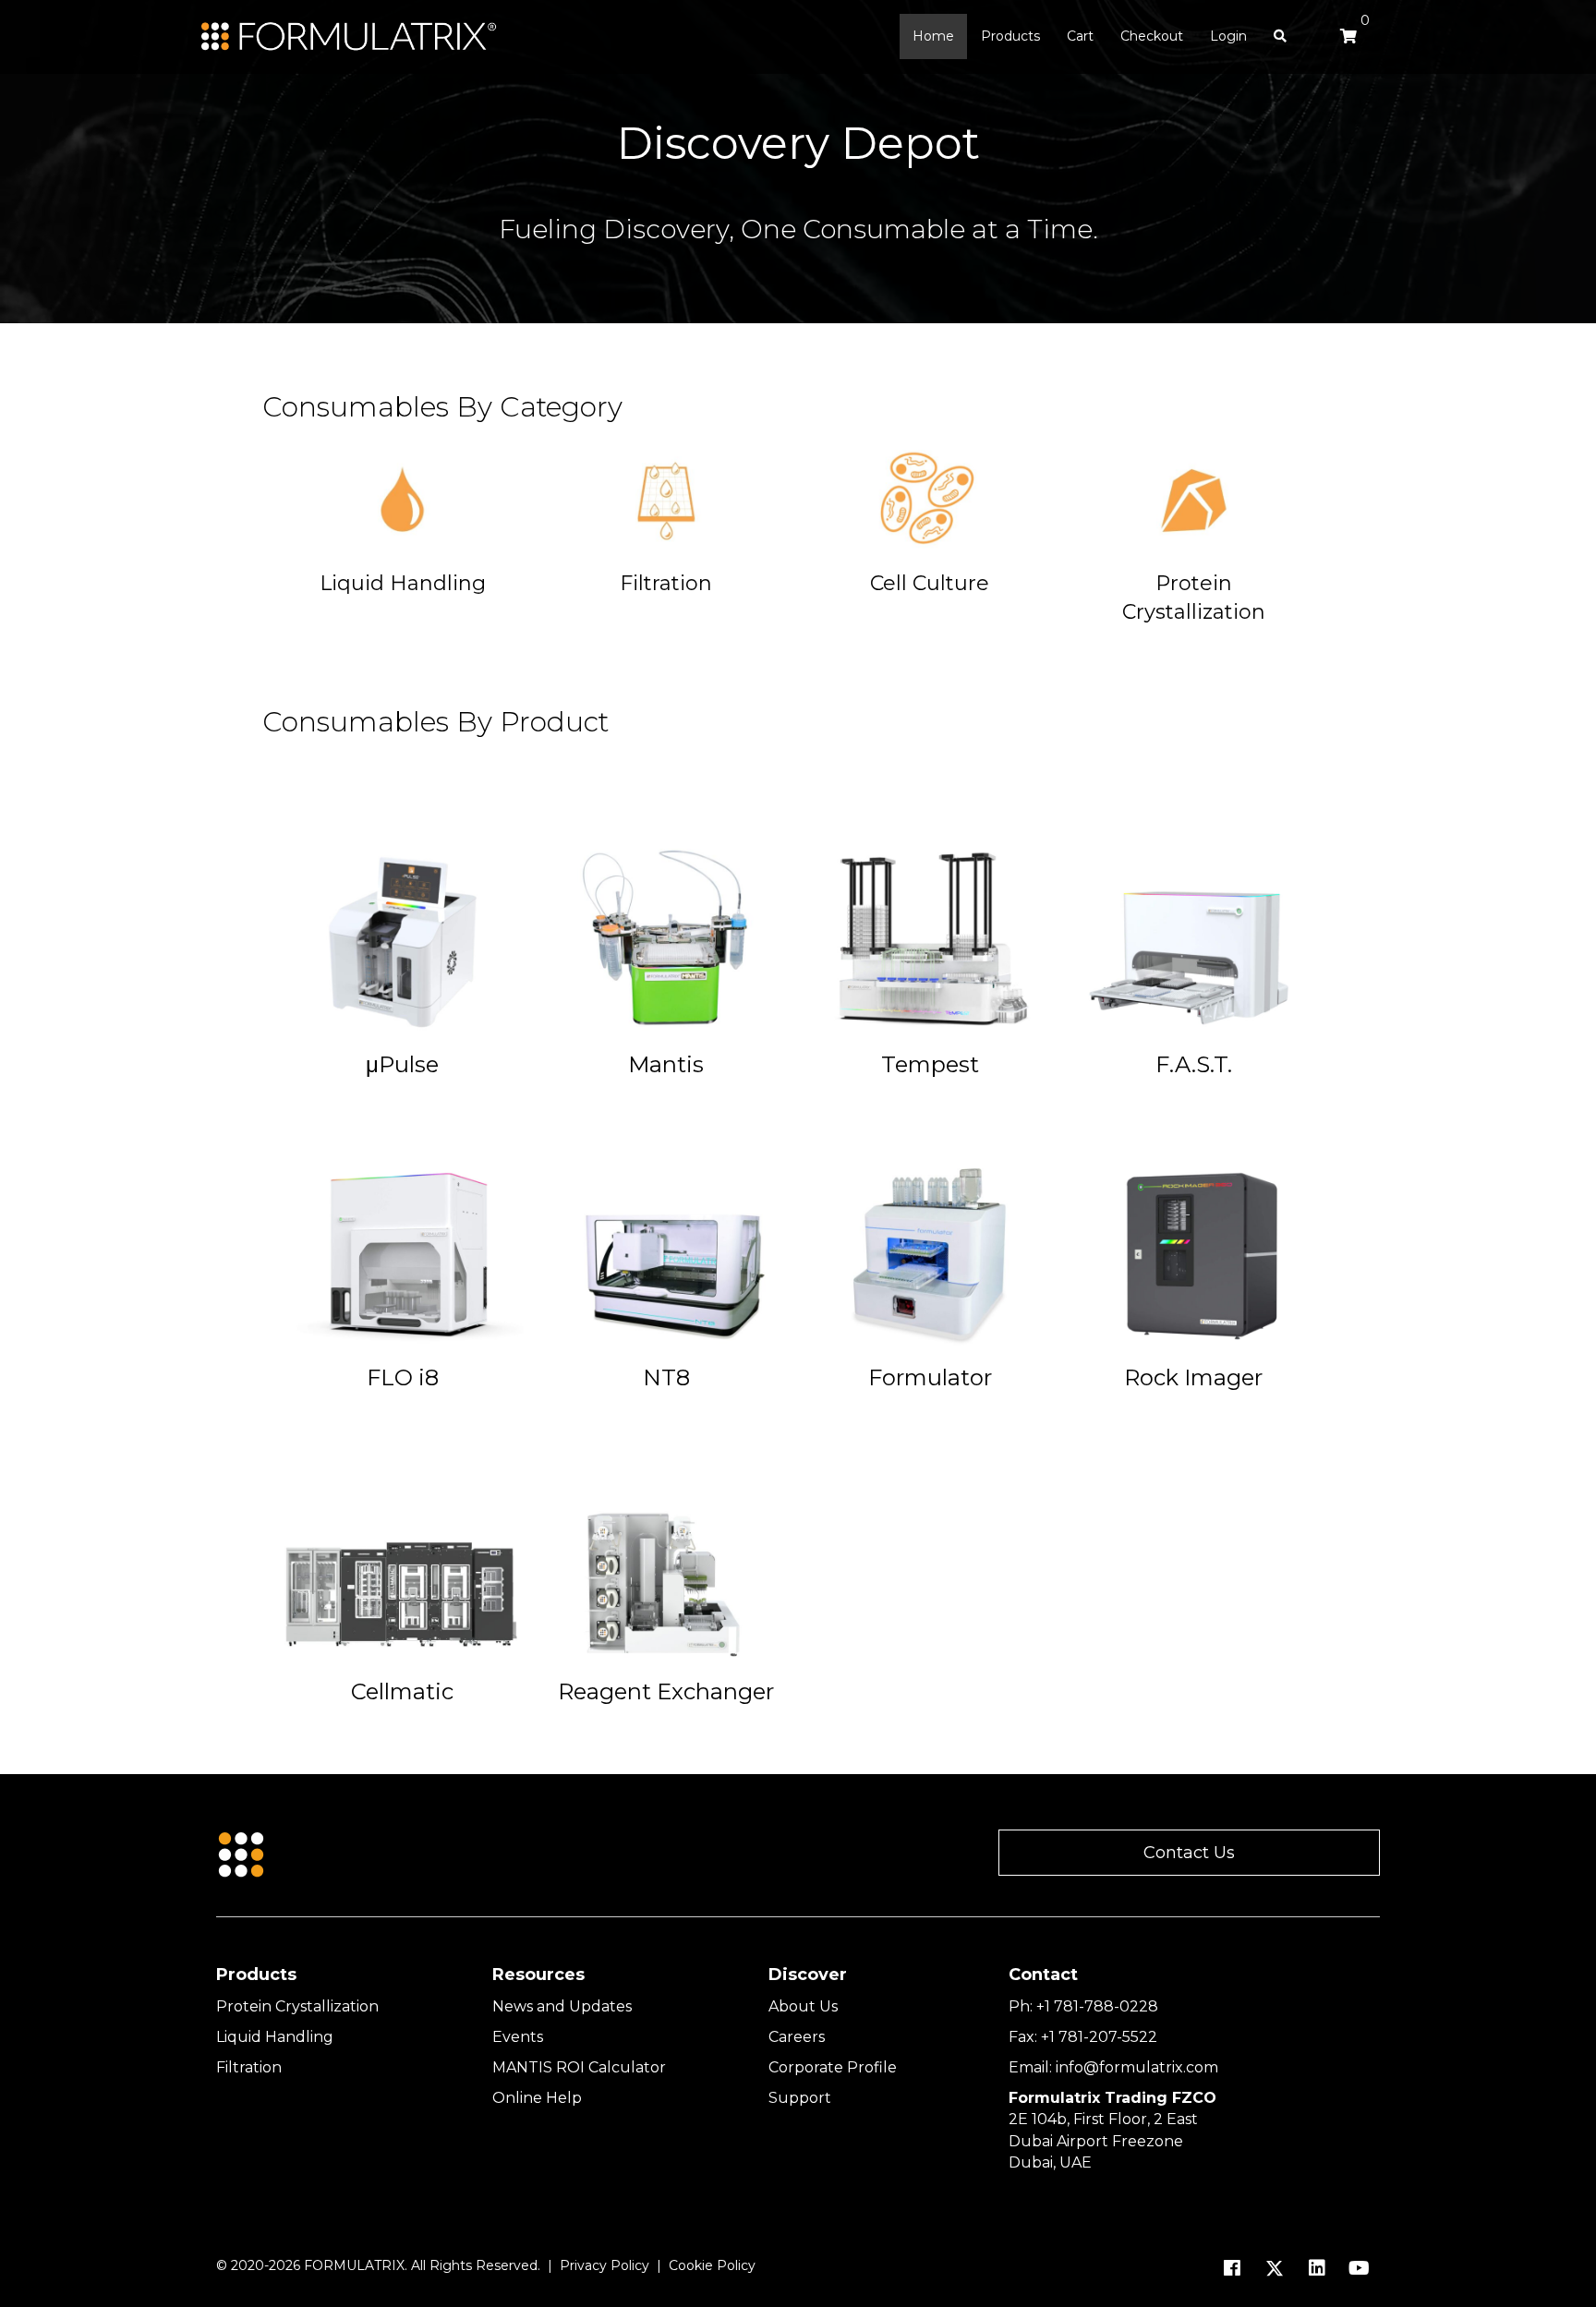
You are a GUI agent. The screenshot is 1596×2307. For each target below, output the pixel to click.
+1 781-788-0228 (1097, 2006)
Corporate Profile (833, 2067)
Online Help (537, 2098)
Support (800, 2098)
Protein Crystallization (297, 2006)
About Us (803, 2006)
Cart (1080, 36)
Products (1010, 36)
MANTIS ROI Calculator (579, 2067)
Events (518, 2037)
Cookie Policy (712, 2265)
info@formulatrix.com (1137, 2067)
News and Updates (562, 2006)
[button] (1189, 1853)
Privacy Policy (605, 2265)
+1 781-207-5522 (1099, 2037)
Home (933, 36)
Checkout (1152, 36)
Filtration (249, 2067)
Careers (797, 2037)
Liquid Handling (275, 2037)
